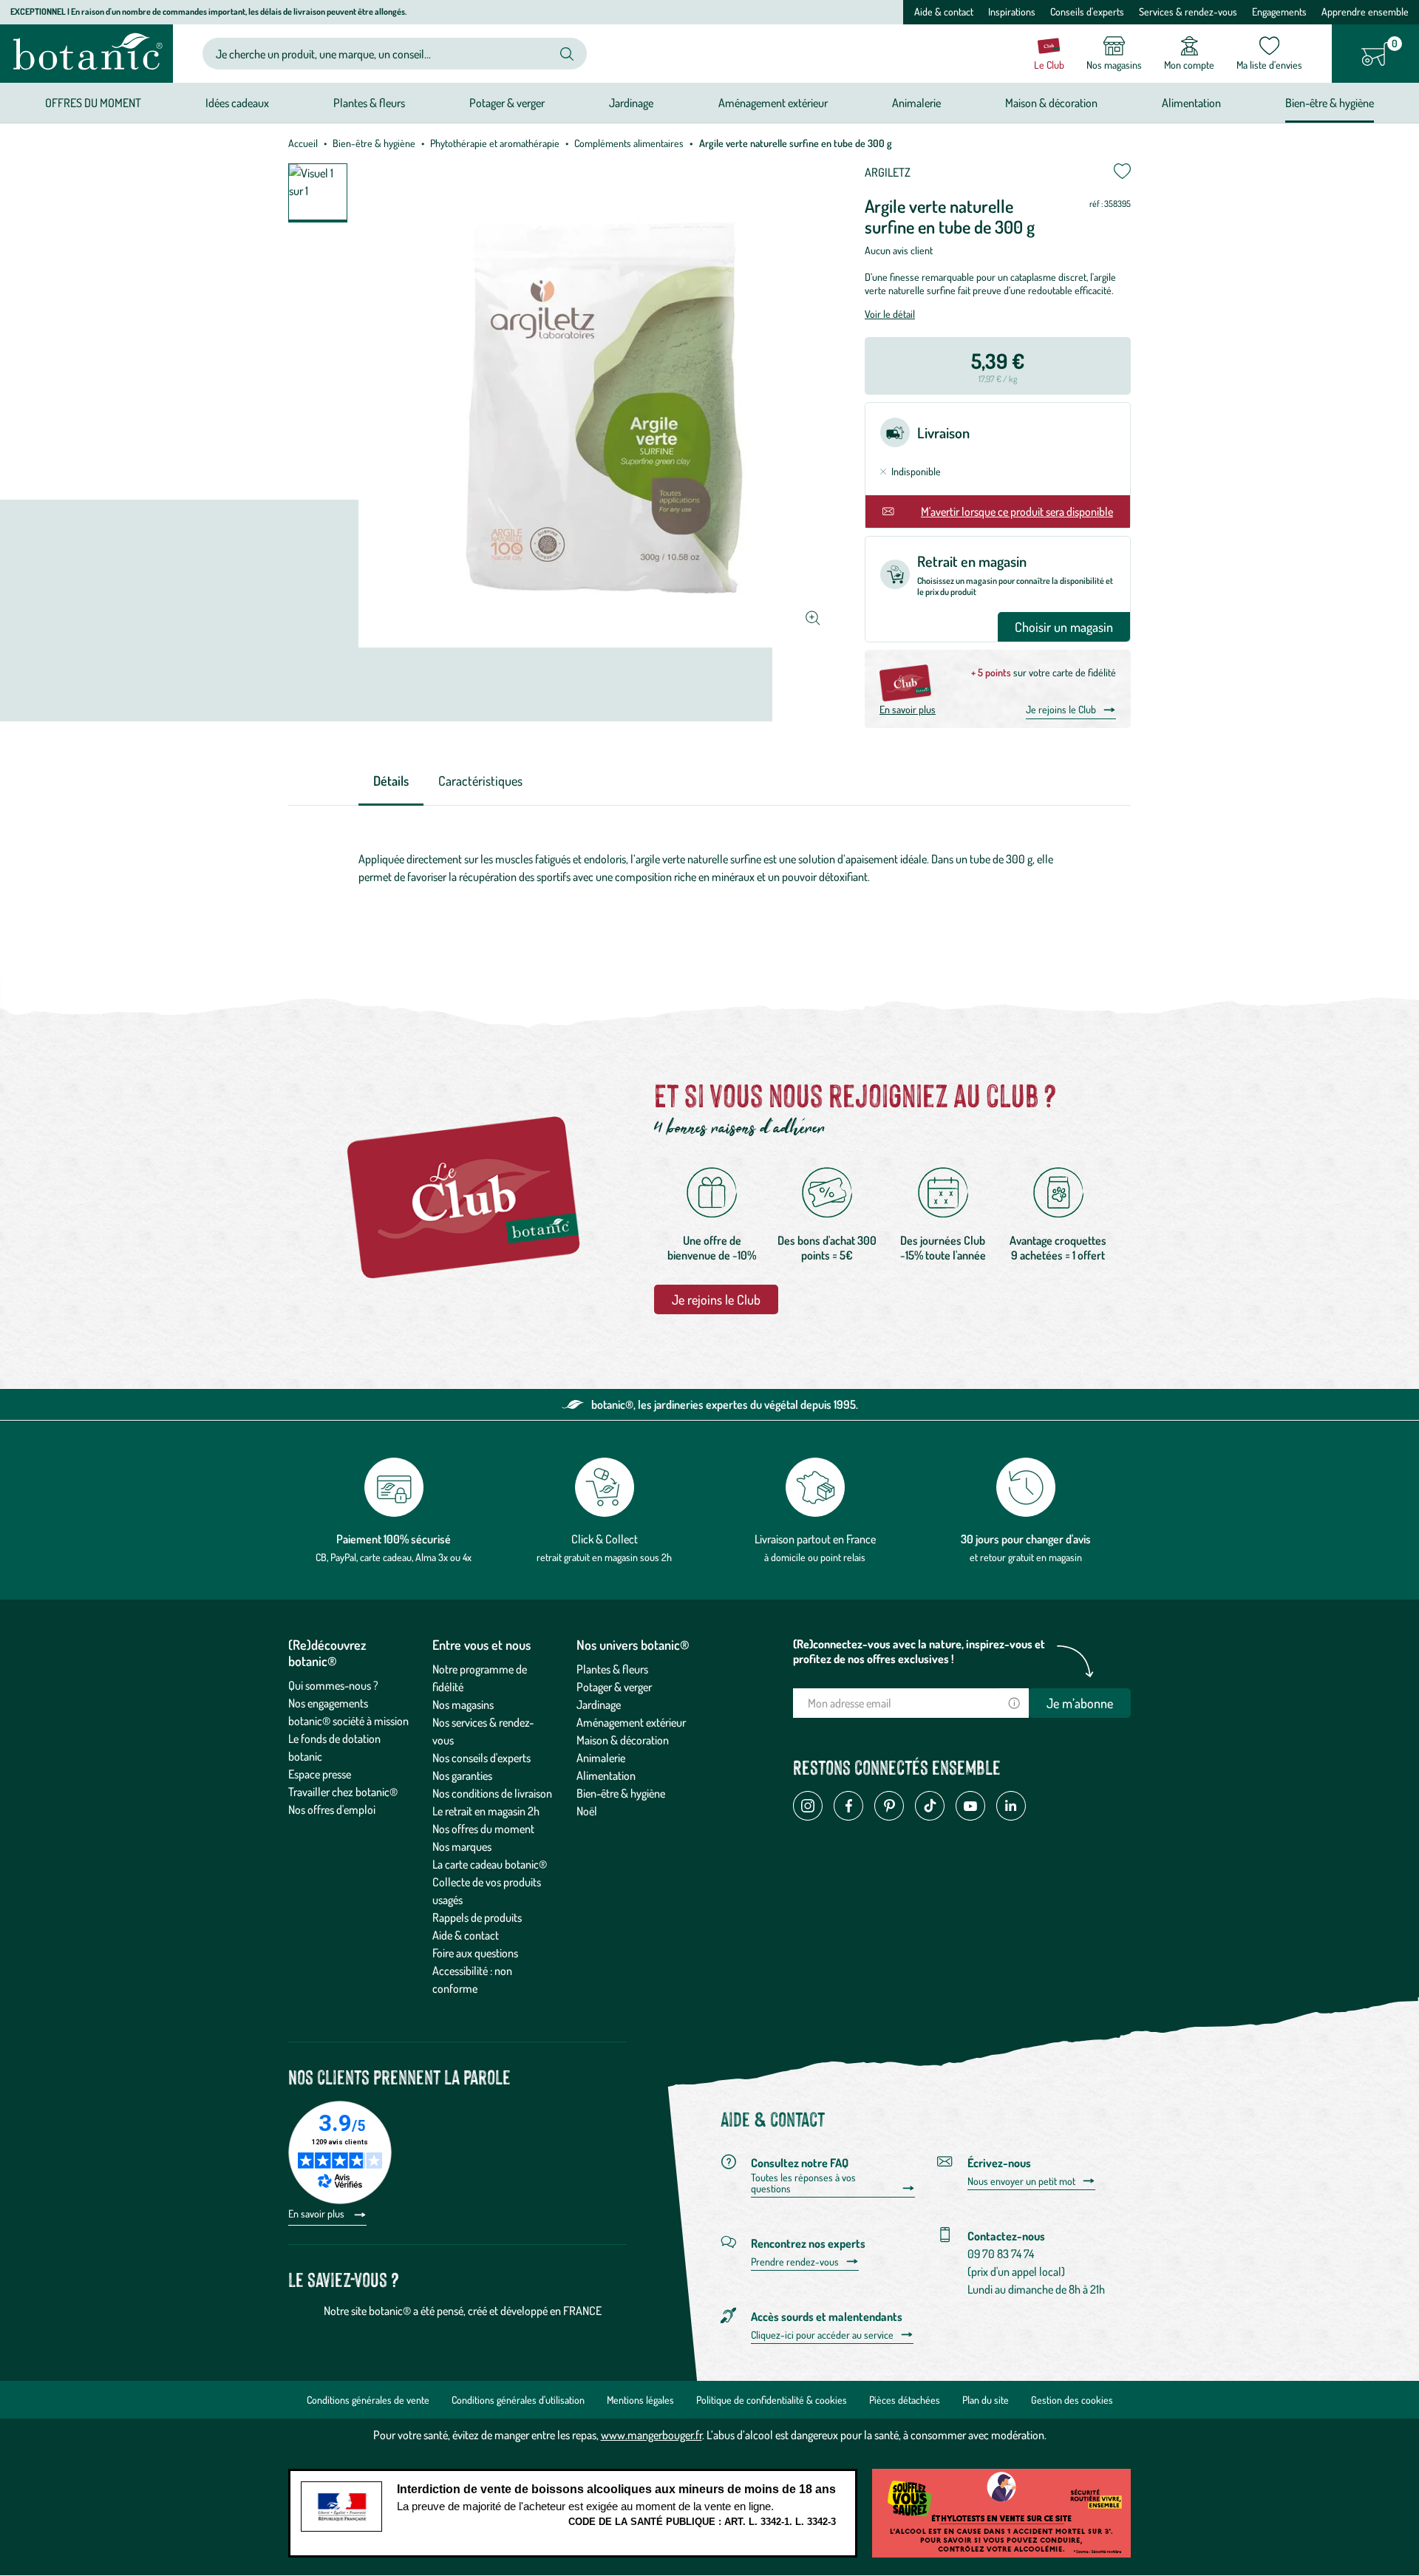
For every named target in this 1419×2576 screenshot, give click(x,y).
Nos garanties (462, 1775)
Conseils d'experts (1087, 11)
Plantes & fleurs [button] (369, 103)
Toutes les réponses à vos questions (803, 2183)
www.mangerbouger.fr (651, 2435)
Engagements (1279, 11)
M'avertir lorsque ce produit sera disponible (1017, 512)
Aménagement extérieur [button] (773, 103)
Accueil (303, 143)
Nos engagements (328, 1703)
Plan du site (986, 2400)
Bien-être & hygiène (374, 143)
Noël (587, 1811)
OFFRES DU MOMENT (93, 103)
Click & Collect (605, 1539)
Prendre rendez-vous (795, 2262)
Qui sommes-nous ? (333, 1685)
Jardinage (599, 1705)
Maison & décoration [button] (1051, 103)
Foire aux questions (475, 1953)
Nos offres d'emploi (332, 1809)
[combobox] (382, 54)
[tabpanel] (709, 871)
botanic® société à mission (348, 1721)
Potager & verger (614, 1687)
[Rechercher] (567, 54)
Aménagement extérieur (631, 1722)
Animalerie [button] (916, 103)
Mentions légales (640, 2400)
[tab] (391, 782)
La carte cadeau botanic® (490, 1864)
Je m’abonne (1080, 1703)
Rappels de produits (477, 1917)
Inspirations (1012, 11)
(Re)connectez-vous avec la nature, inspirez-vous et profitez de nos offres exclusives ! (919, 1651)
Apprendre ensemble (1365, 11)
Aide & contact (944, 11)
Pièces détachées (905, 2400)
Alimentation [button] (1191, 103)
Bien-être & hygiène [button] (1330, 103)
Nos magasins (463, 1705)
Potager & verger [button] (507, 103)
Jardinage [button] (631, 103)
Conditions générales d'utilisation (518, 2400)
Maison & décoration (623, 1740)
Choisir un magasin (1064, 627)
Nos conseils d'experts (481, 1758)
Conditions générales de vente (368, 2400)
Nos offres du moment (483, 1829)
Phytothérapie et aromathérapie (495, 143)
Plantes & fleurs (612, 1669)
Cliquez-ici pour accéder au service (822, 2335)
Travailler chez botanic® (343, 1792)
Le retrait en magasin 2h (486, 1811)
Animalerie (601, 1758)
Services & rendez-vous (1188, 11)
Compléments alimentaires (629, 143)
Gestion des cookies (1072, 2400)
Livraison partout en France (815, 1539)
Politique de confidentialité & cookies (772, 2400)
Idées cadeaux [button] (237, 103)
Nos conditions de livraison (492, 1793)
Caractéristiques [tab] (480, 781)
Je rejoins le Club (1061, 709)
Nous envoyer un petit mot (1021, 2181)
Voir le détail (890, 314)
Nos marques (462, 1846)
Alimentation (606, 1775)
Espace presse (320, 1774)
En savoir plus (908, 709)
